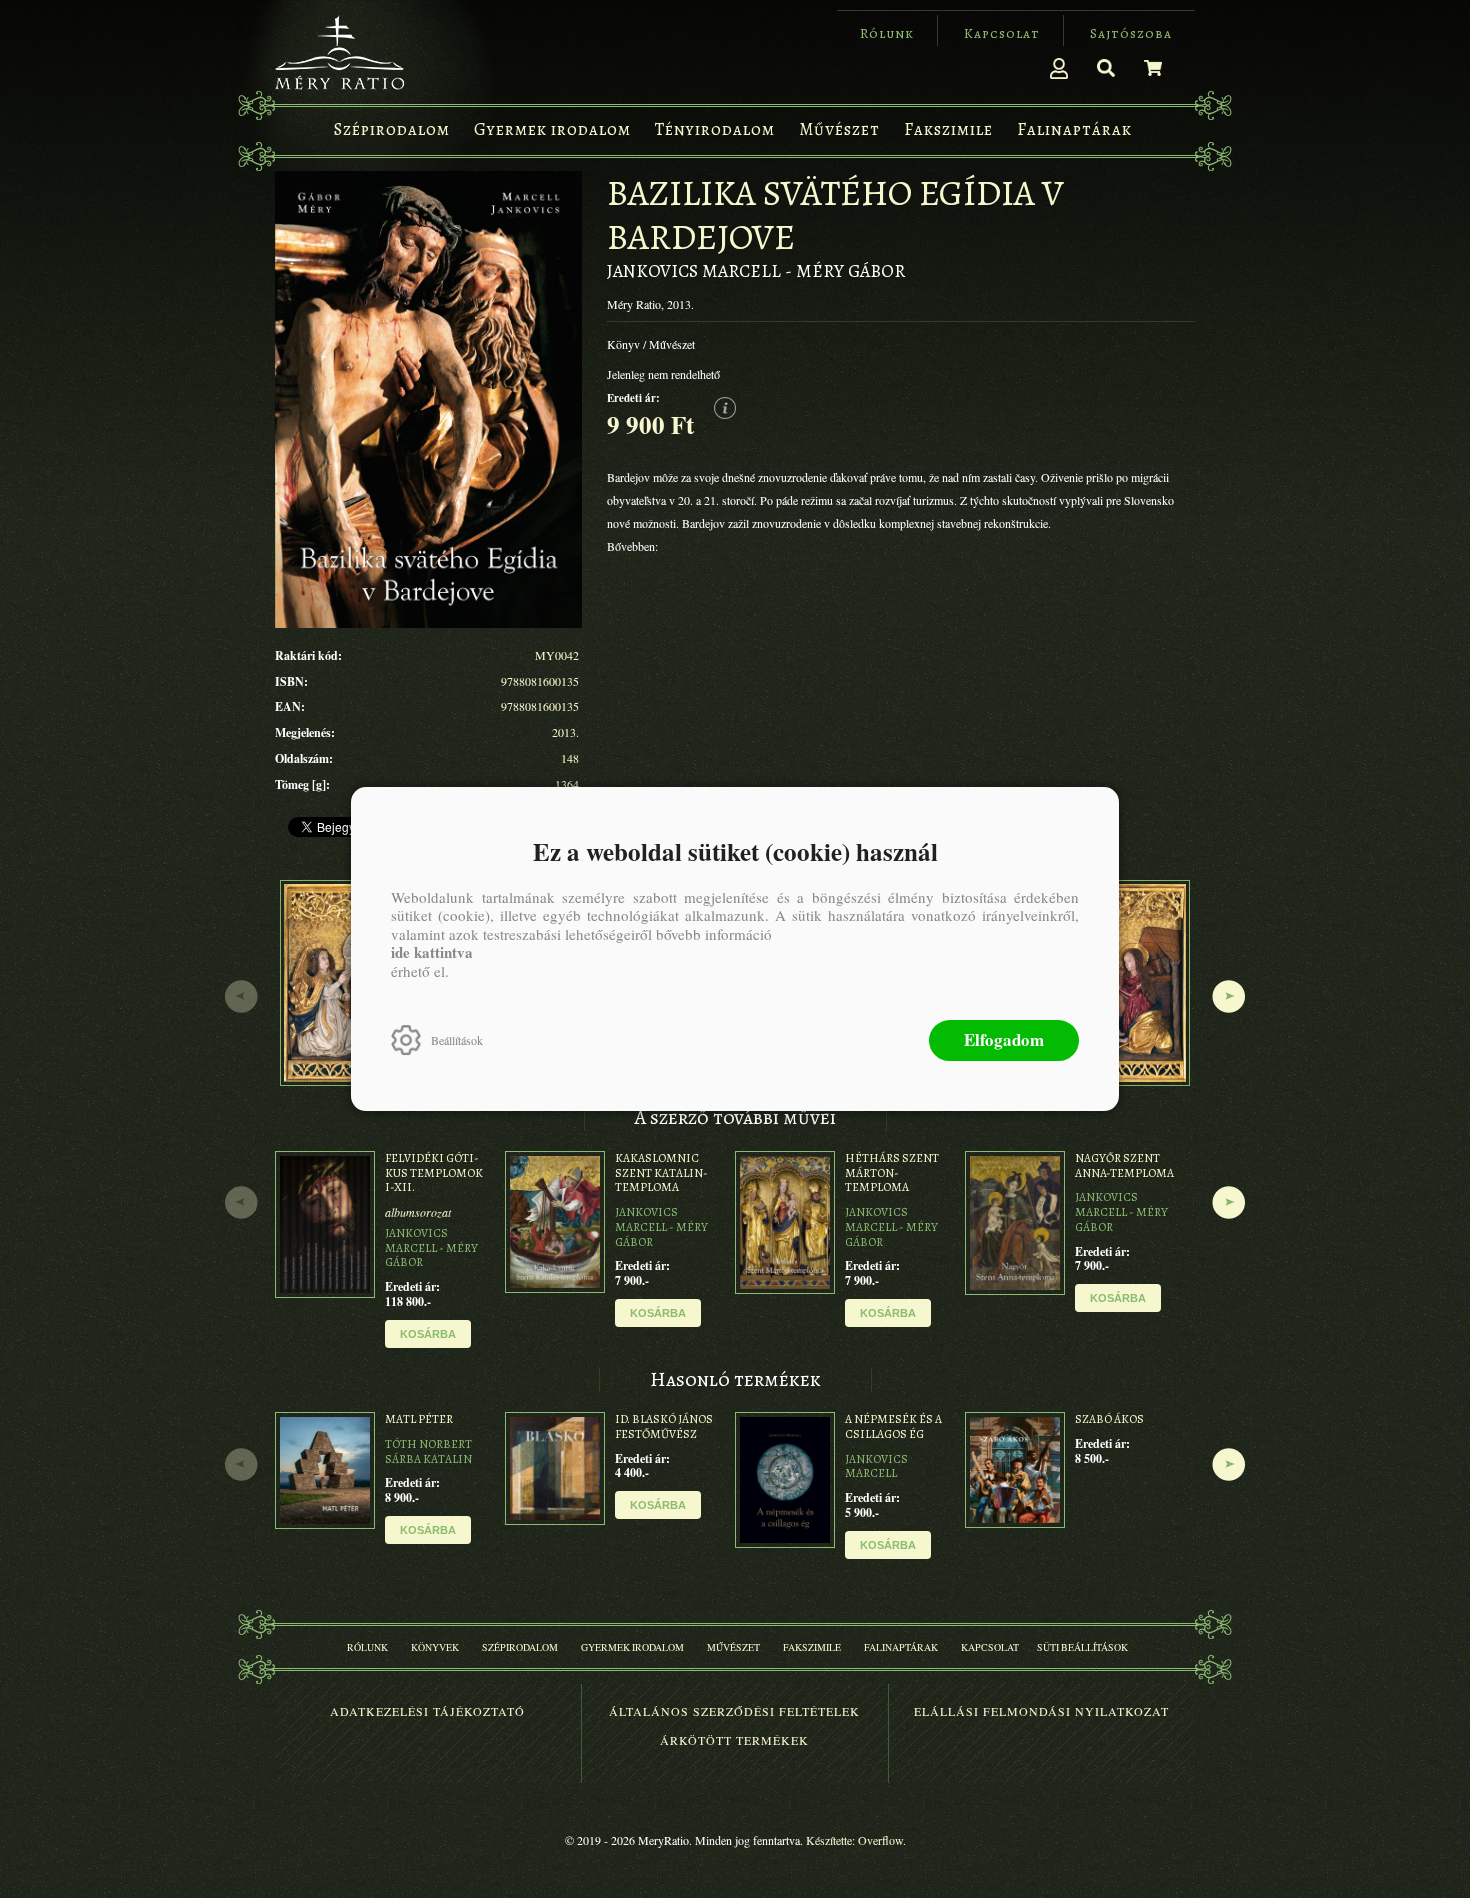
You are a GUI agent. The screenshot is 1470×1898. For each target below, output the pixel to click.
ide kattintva (432, 952)
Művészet (672, 344)
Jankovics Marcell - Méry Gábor (756, 271)
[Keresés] (1106, 68)
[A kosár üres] (1153, 68)
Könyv (623, 344)
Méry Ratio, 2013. (650, 304)
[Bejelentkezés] (1059, 68)
